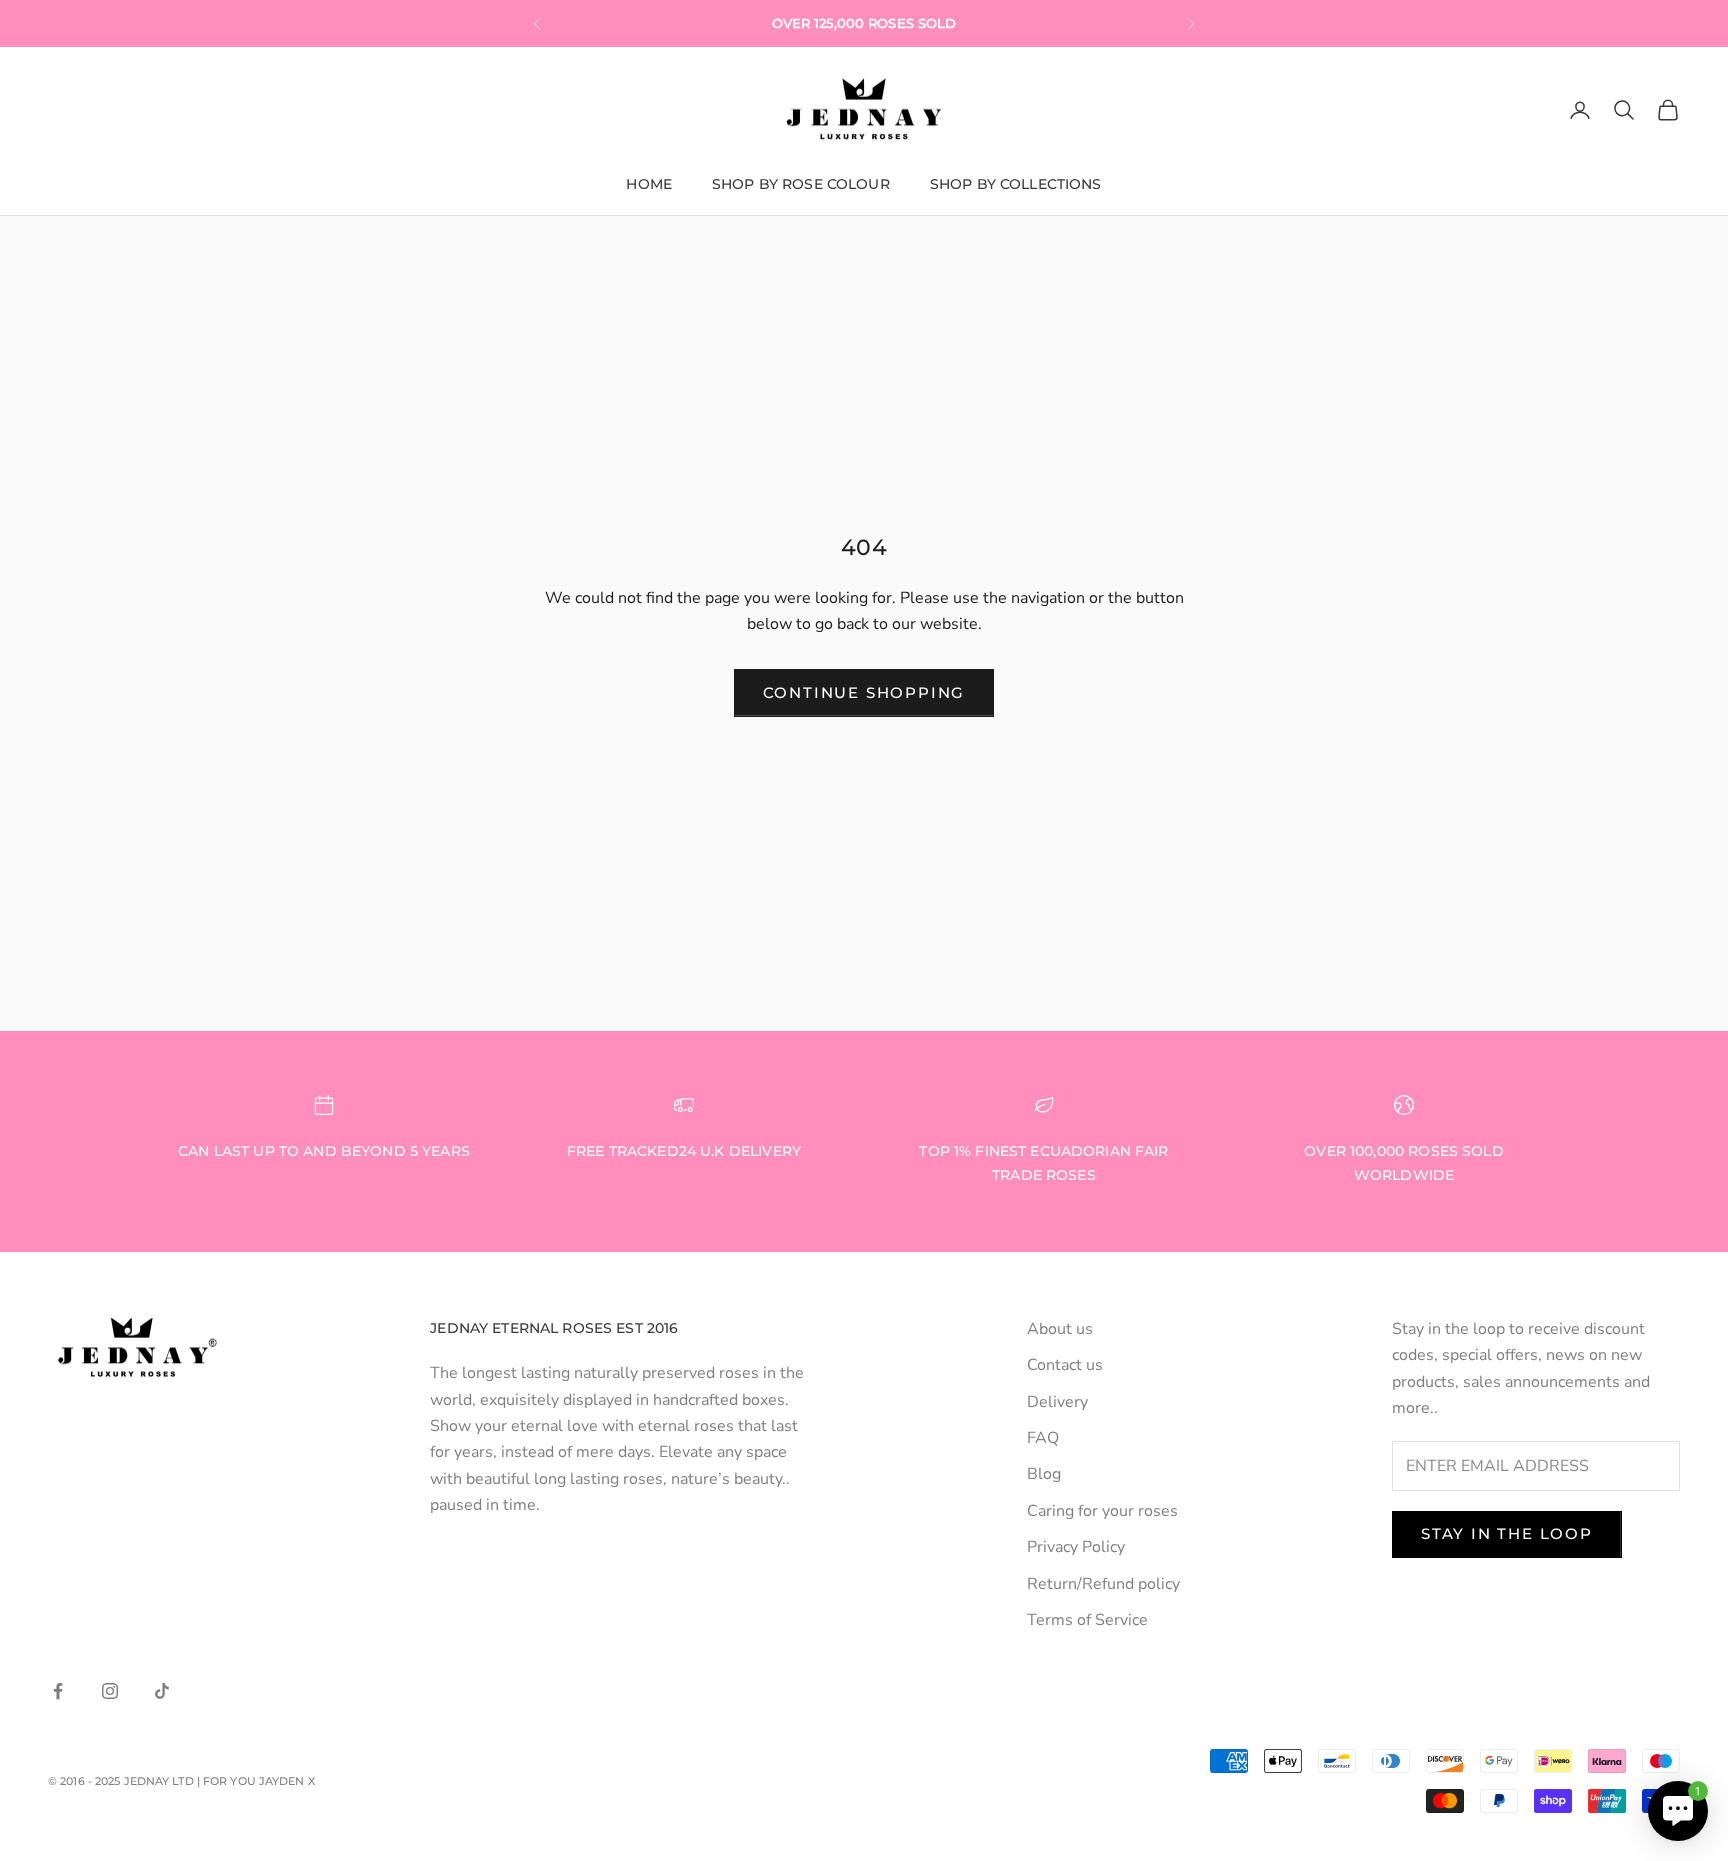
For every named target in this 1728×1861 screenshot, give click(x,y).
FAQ (1043, 1438)
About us (1060, 1329)
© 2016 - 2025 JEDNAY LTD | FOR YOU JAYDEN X (181, 1781)
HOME (649, 184)
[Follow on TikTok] (162, 1691)
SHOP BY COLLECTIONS (1016, 184)
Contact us (1065, 1365)
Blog (1044, 1474)
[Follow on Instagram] (110, 1691)
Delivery (1057, 1402)
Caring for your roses (1102, 1511)
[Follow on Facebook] (58, 1691)
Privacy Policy (1076, 1547)
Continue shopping (864, 692)
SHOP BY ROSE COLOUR (801, 184)
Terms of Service (1087, 1620)
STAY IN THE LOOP (1507, 1533)
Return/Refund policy (1103, 1584)
